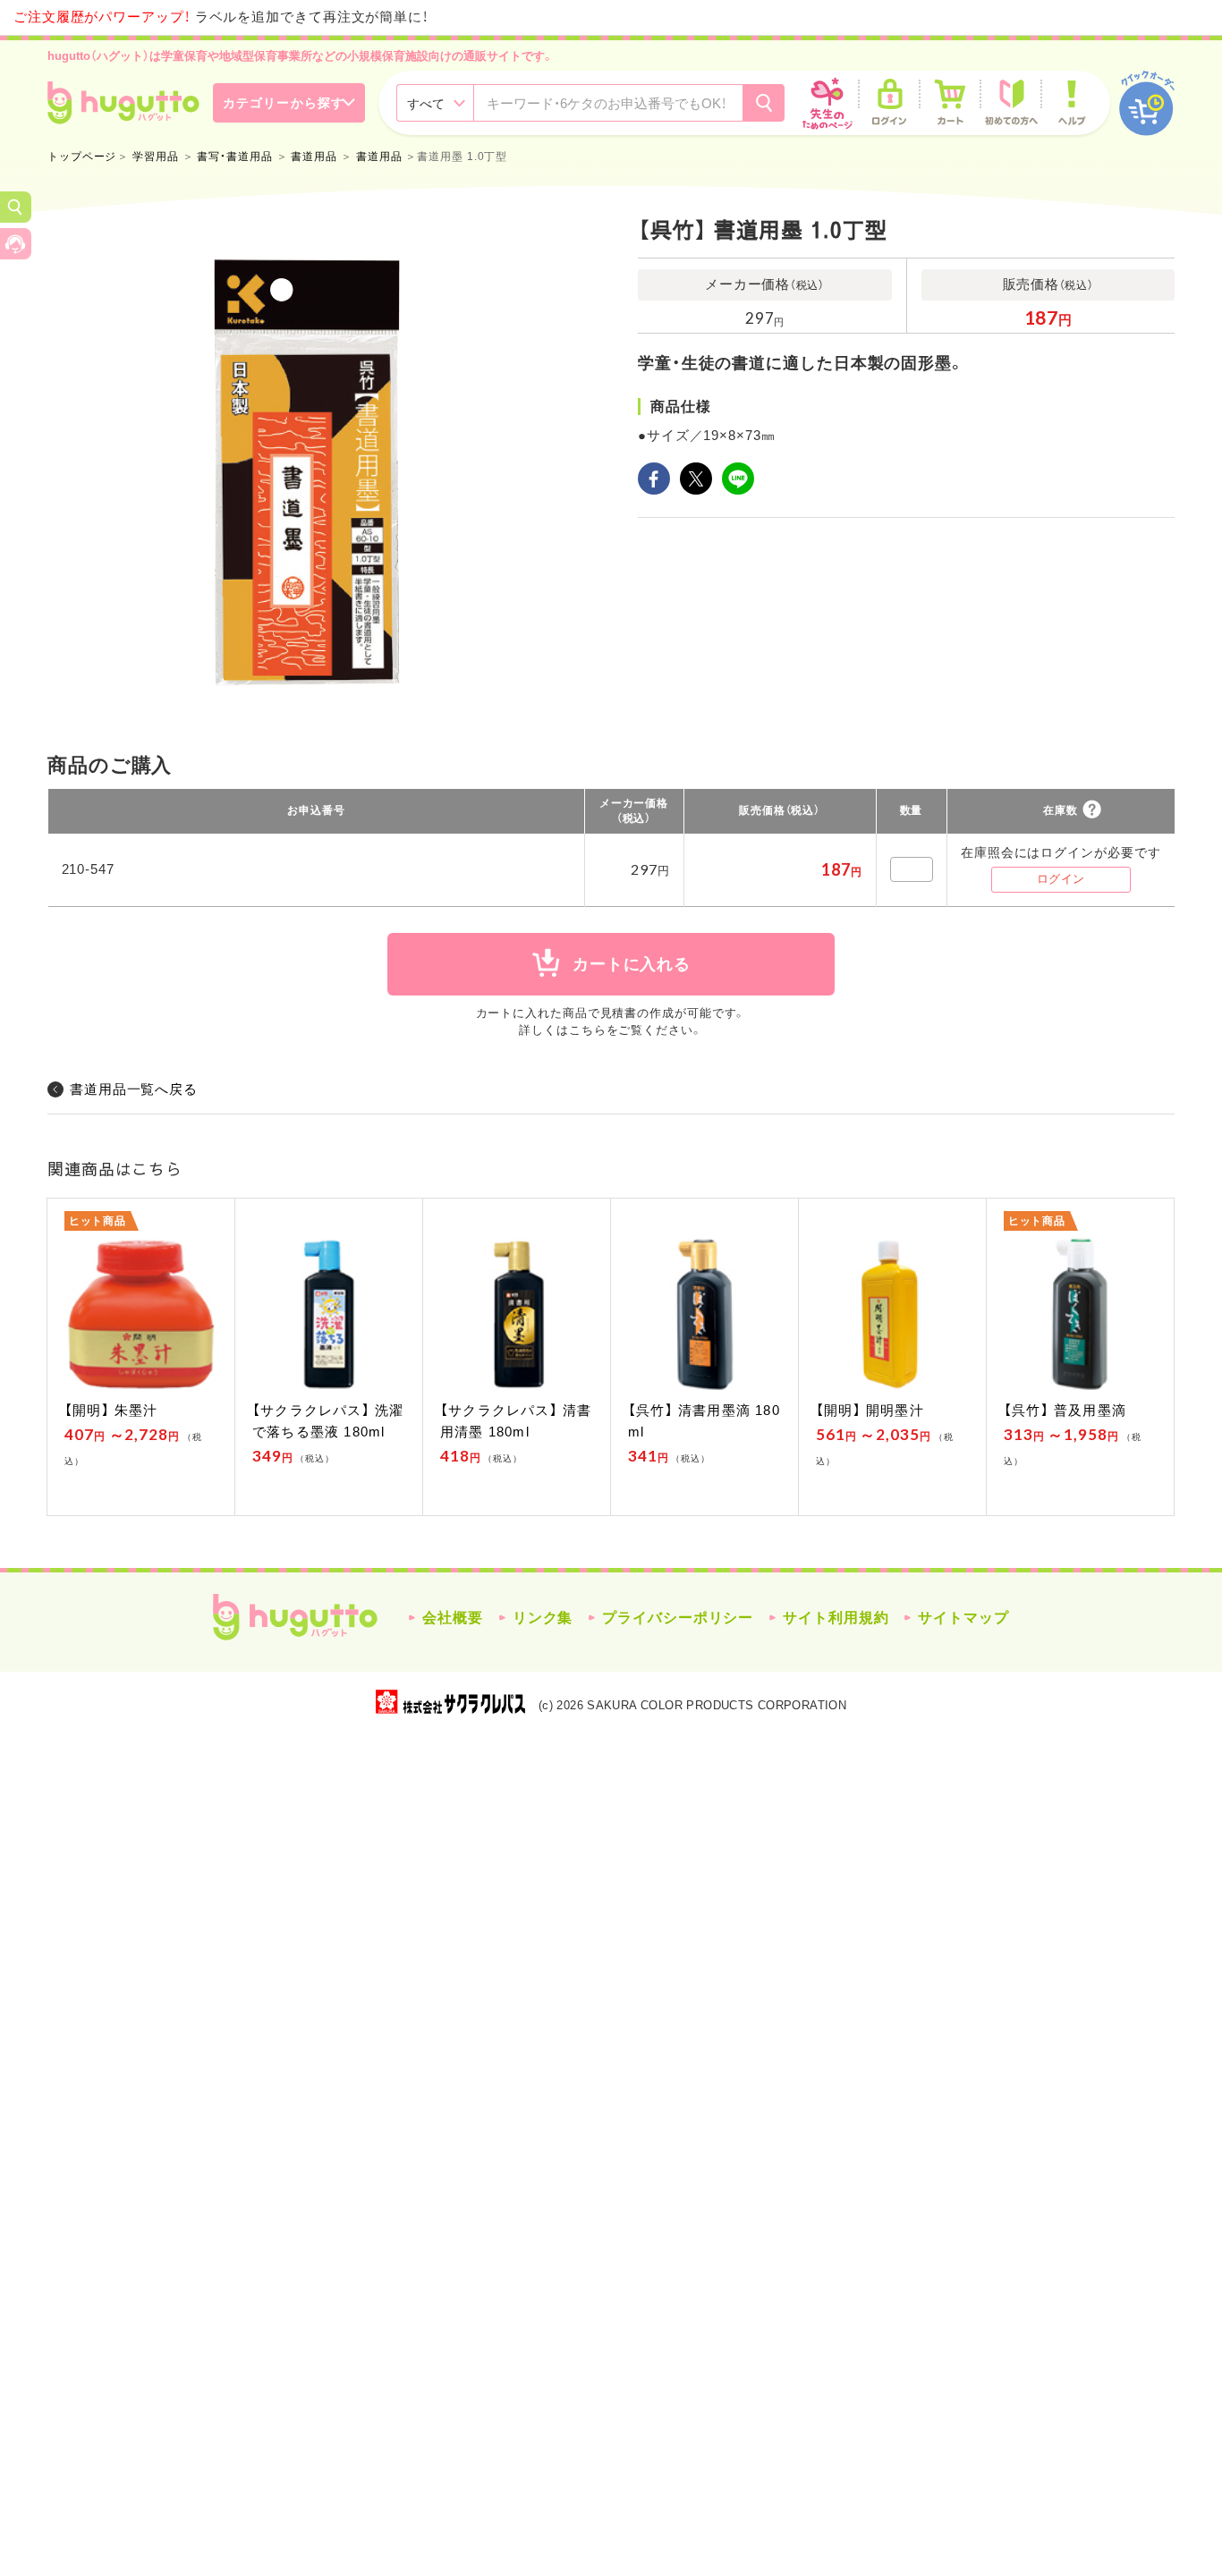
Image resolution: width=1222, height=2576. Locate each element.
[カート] (950, 103)
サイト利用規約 (836, 1618)
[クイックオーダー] (1147, 103)
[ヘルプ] (1072, 103)
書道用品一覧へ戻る (134, 1089)
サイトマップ (963, 1618)
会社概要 (453, 1618)
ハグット (295, 1617)
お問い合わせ (16, 244)
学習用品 (156, 157)
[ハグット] (123, 103)
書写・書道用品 (234, 157)
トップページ (82, 157)
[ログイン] (889, 103)
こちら (588, 1030)
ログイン (1061, 879)
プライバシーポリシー (678, 1618)
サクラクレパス (450, 1702)
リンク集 (543, 1618)
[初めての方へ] (1011, 103)
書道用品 (314, 157)
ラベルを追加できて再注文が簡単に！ (221, 17)
